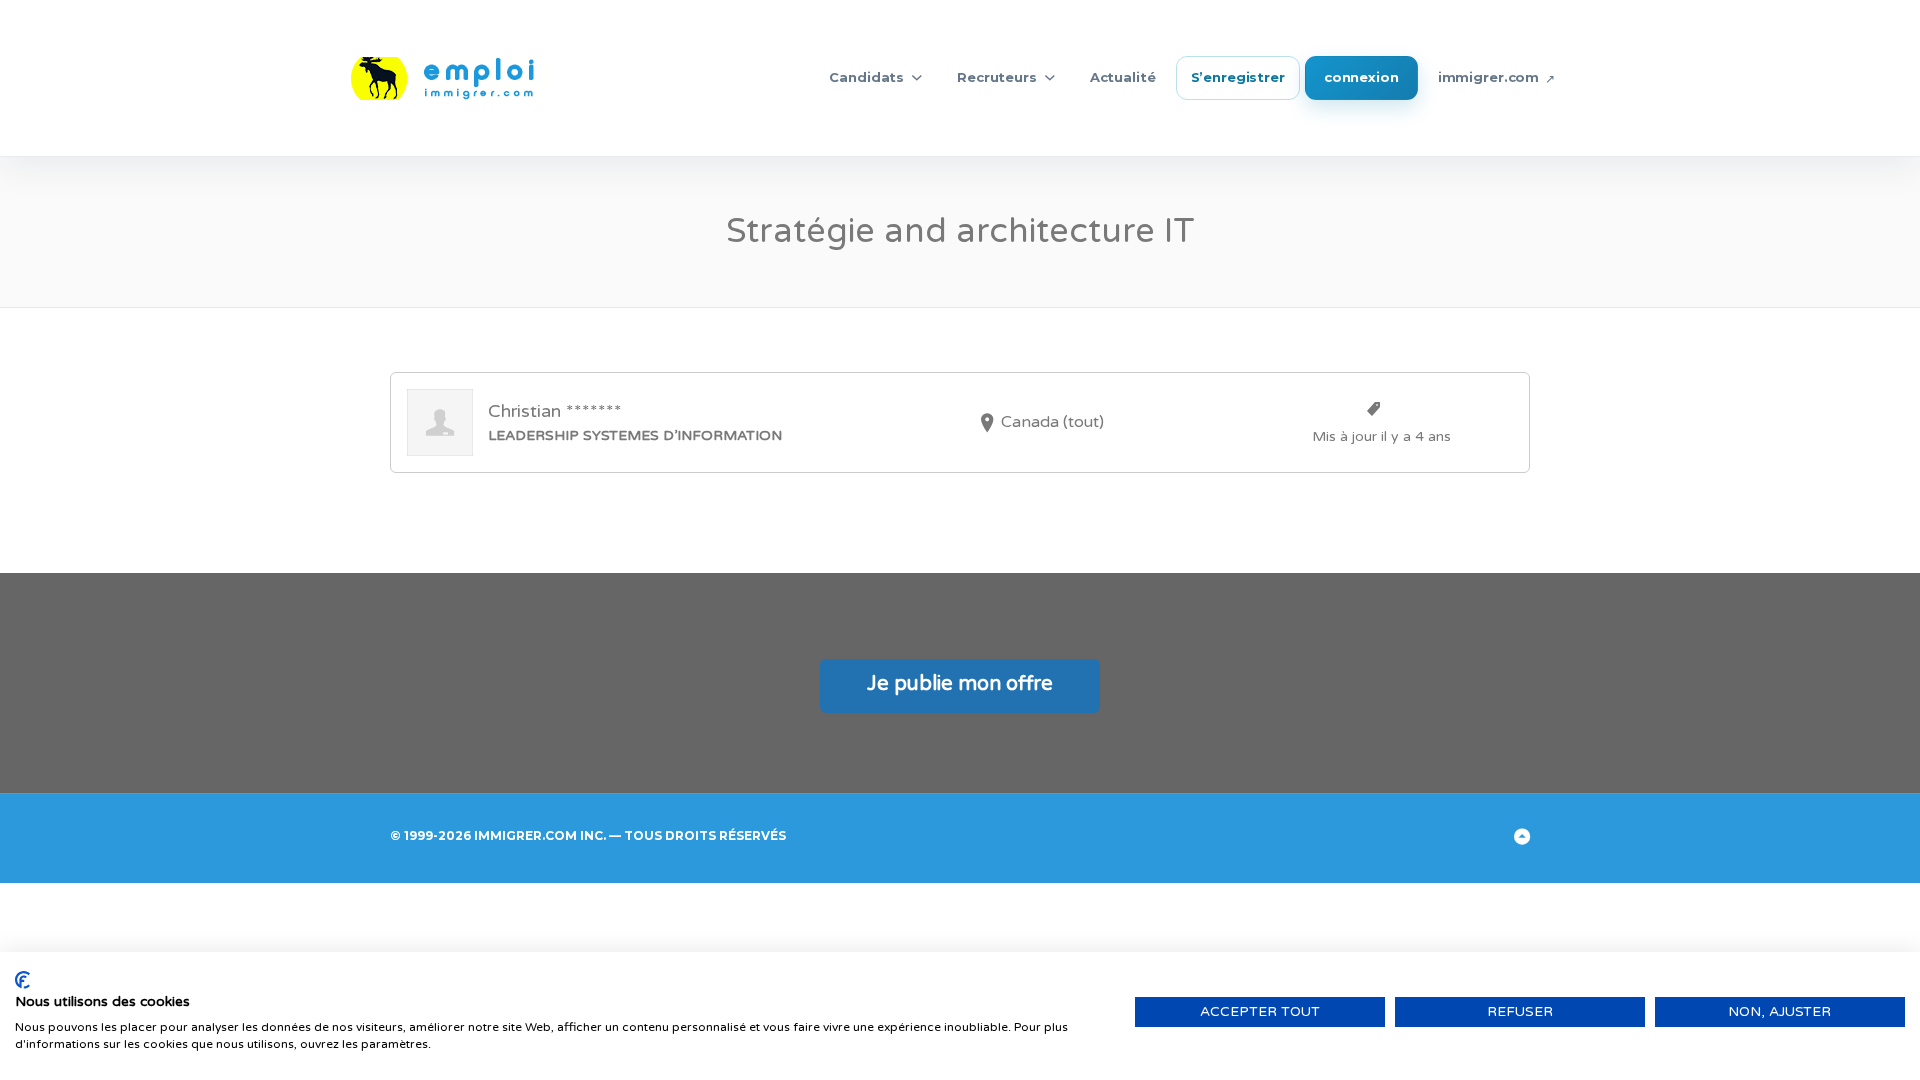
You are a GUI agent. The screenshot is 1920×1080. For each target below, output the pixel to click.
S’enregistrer (1238, 77)
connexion (1361, 77)
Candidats (866, 77)
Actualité (1123, 77)
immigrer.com (1488, 77)
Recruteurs (997, 77)
